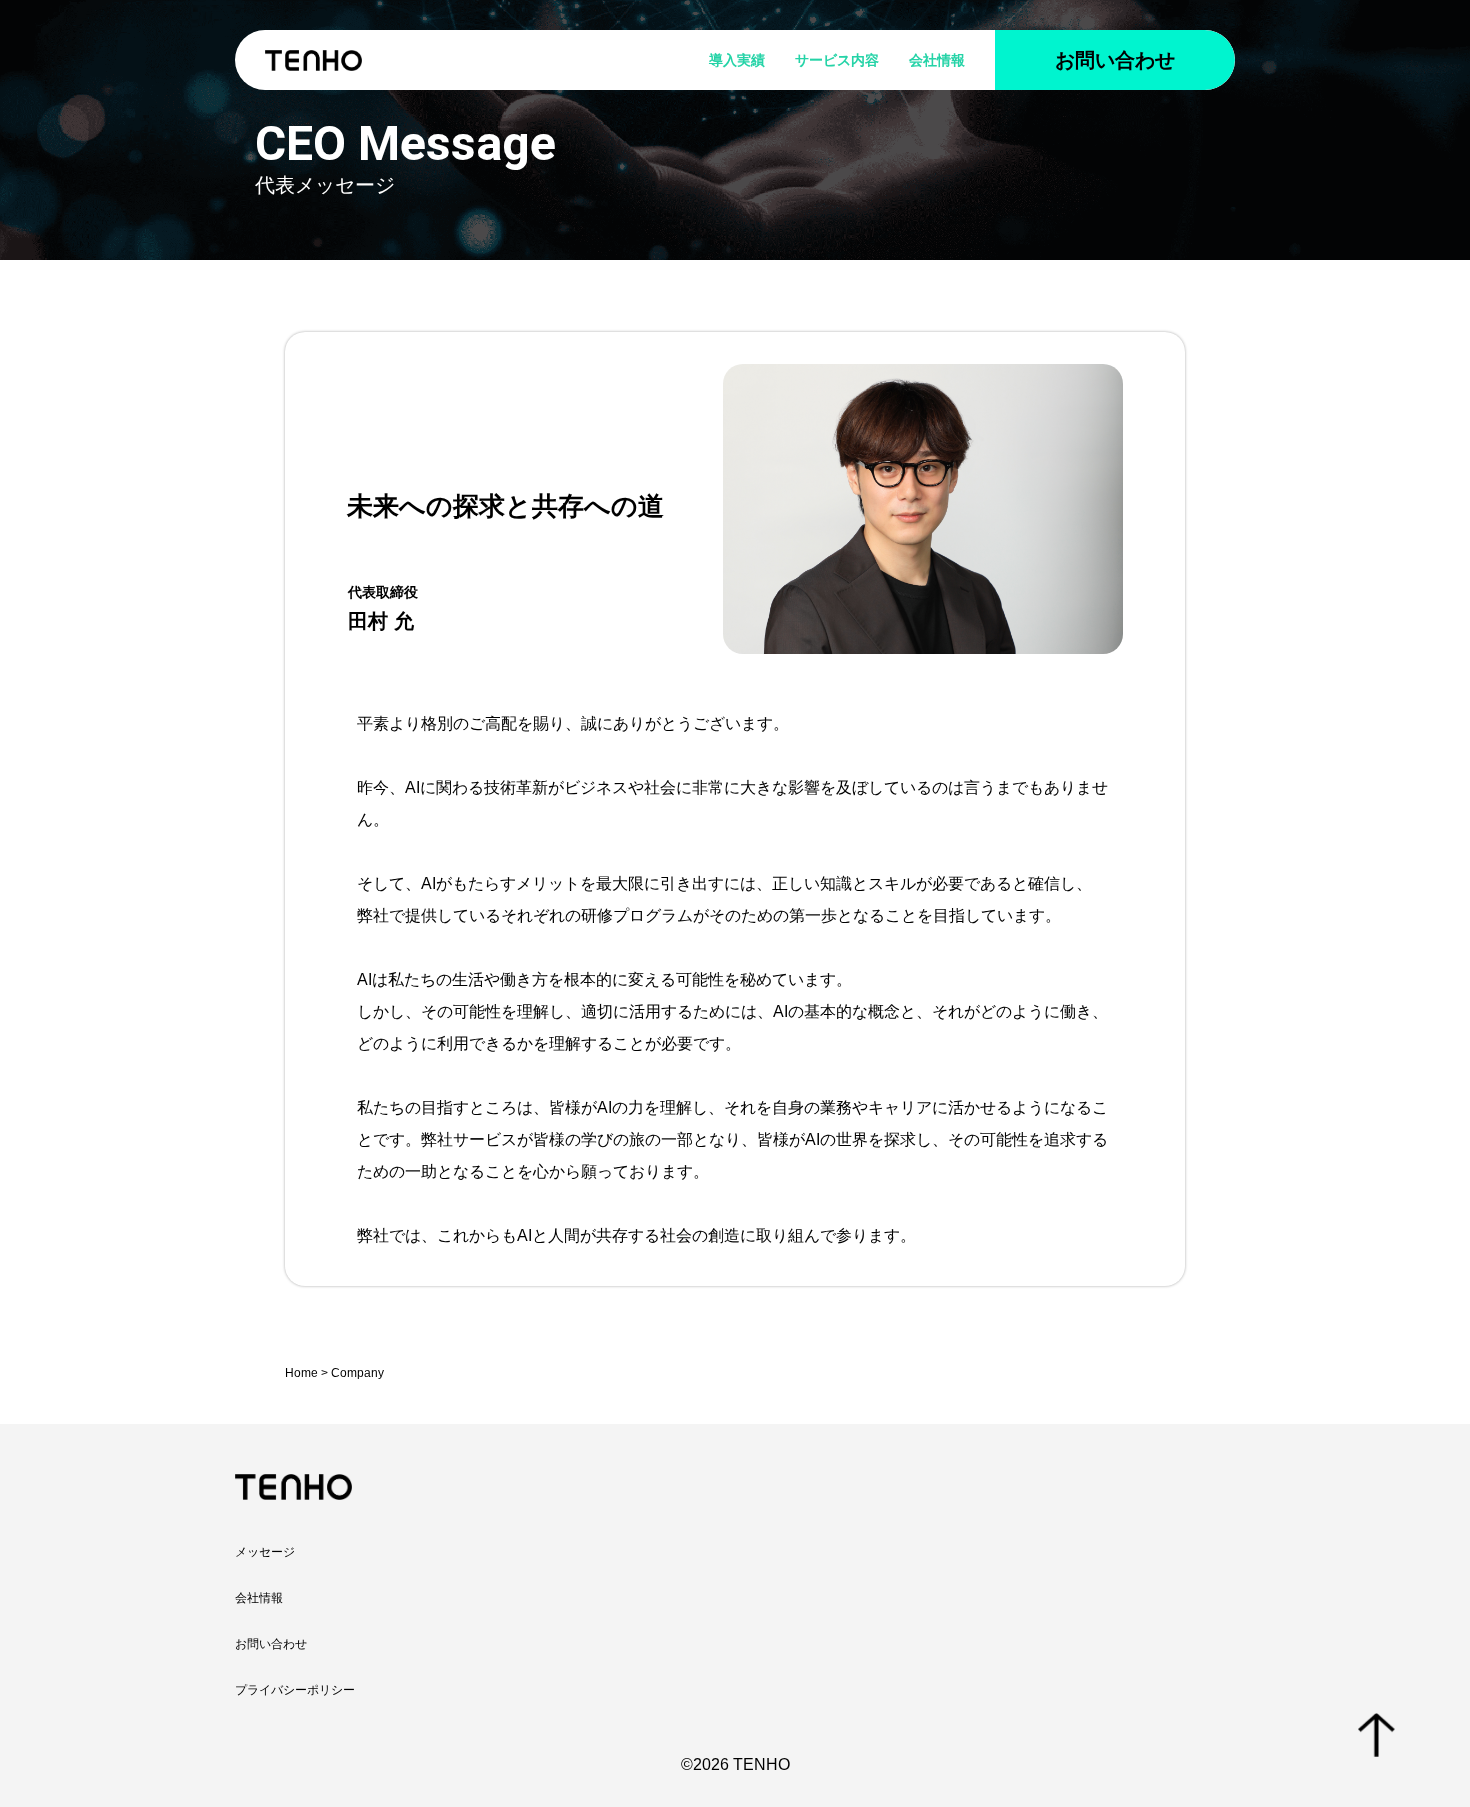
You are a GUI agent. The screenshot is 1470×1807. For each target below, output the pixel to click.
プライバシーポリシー (295, 1690)
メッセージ (265, 1552)
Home (301, 1373)
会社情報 (937, 60)
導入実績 (737, 60)
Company (357, 1373)
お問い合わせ (1115, 60)
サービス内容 (837, 60)
